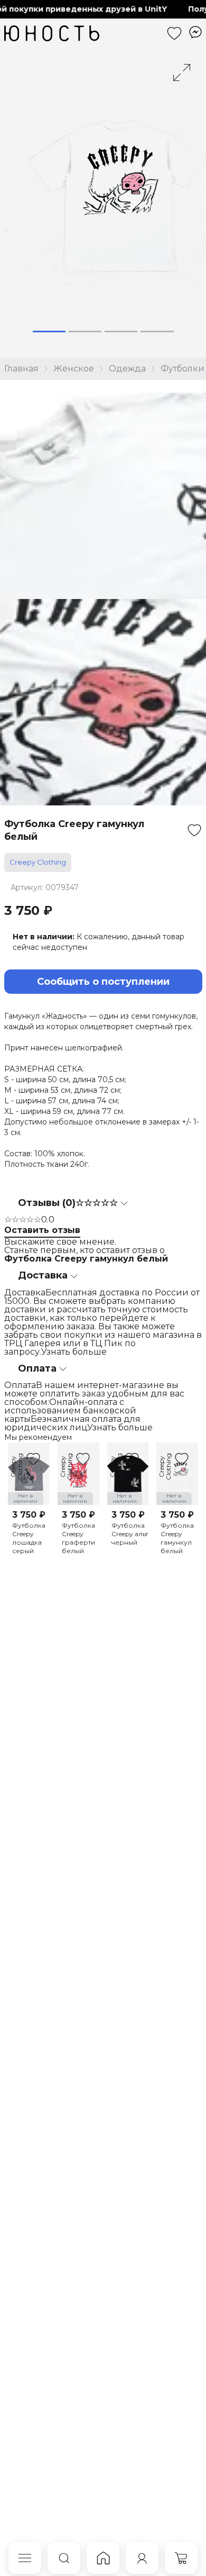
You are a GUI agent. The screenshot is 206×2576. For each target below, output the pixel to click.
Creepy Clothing (38, 862)
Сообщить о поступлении (103, 982)
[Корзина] (181, 2558)
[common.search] (64, 2558)
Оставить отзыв (42, 1230)
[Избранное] (174, 33)
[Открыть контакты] (195, 32)
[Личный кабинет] (142, 2558)
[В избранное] (194, 830)
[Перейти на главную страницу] (52, 33)
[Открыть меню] (25, 2558)
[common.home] (103, 2558)
